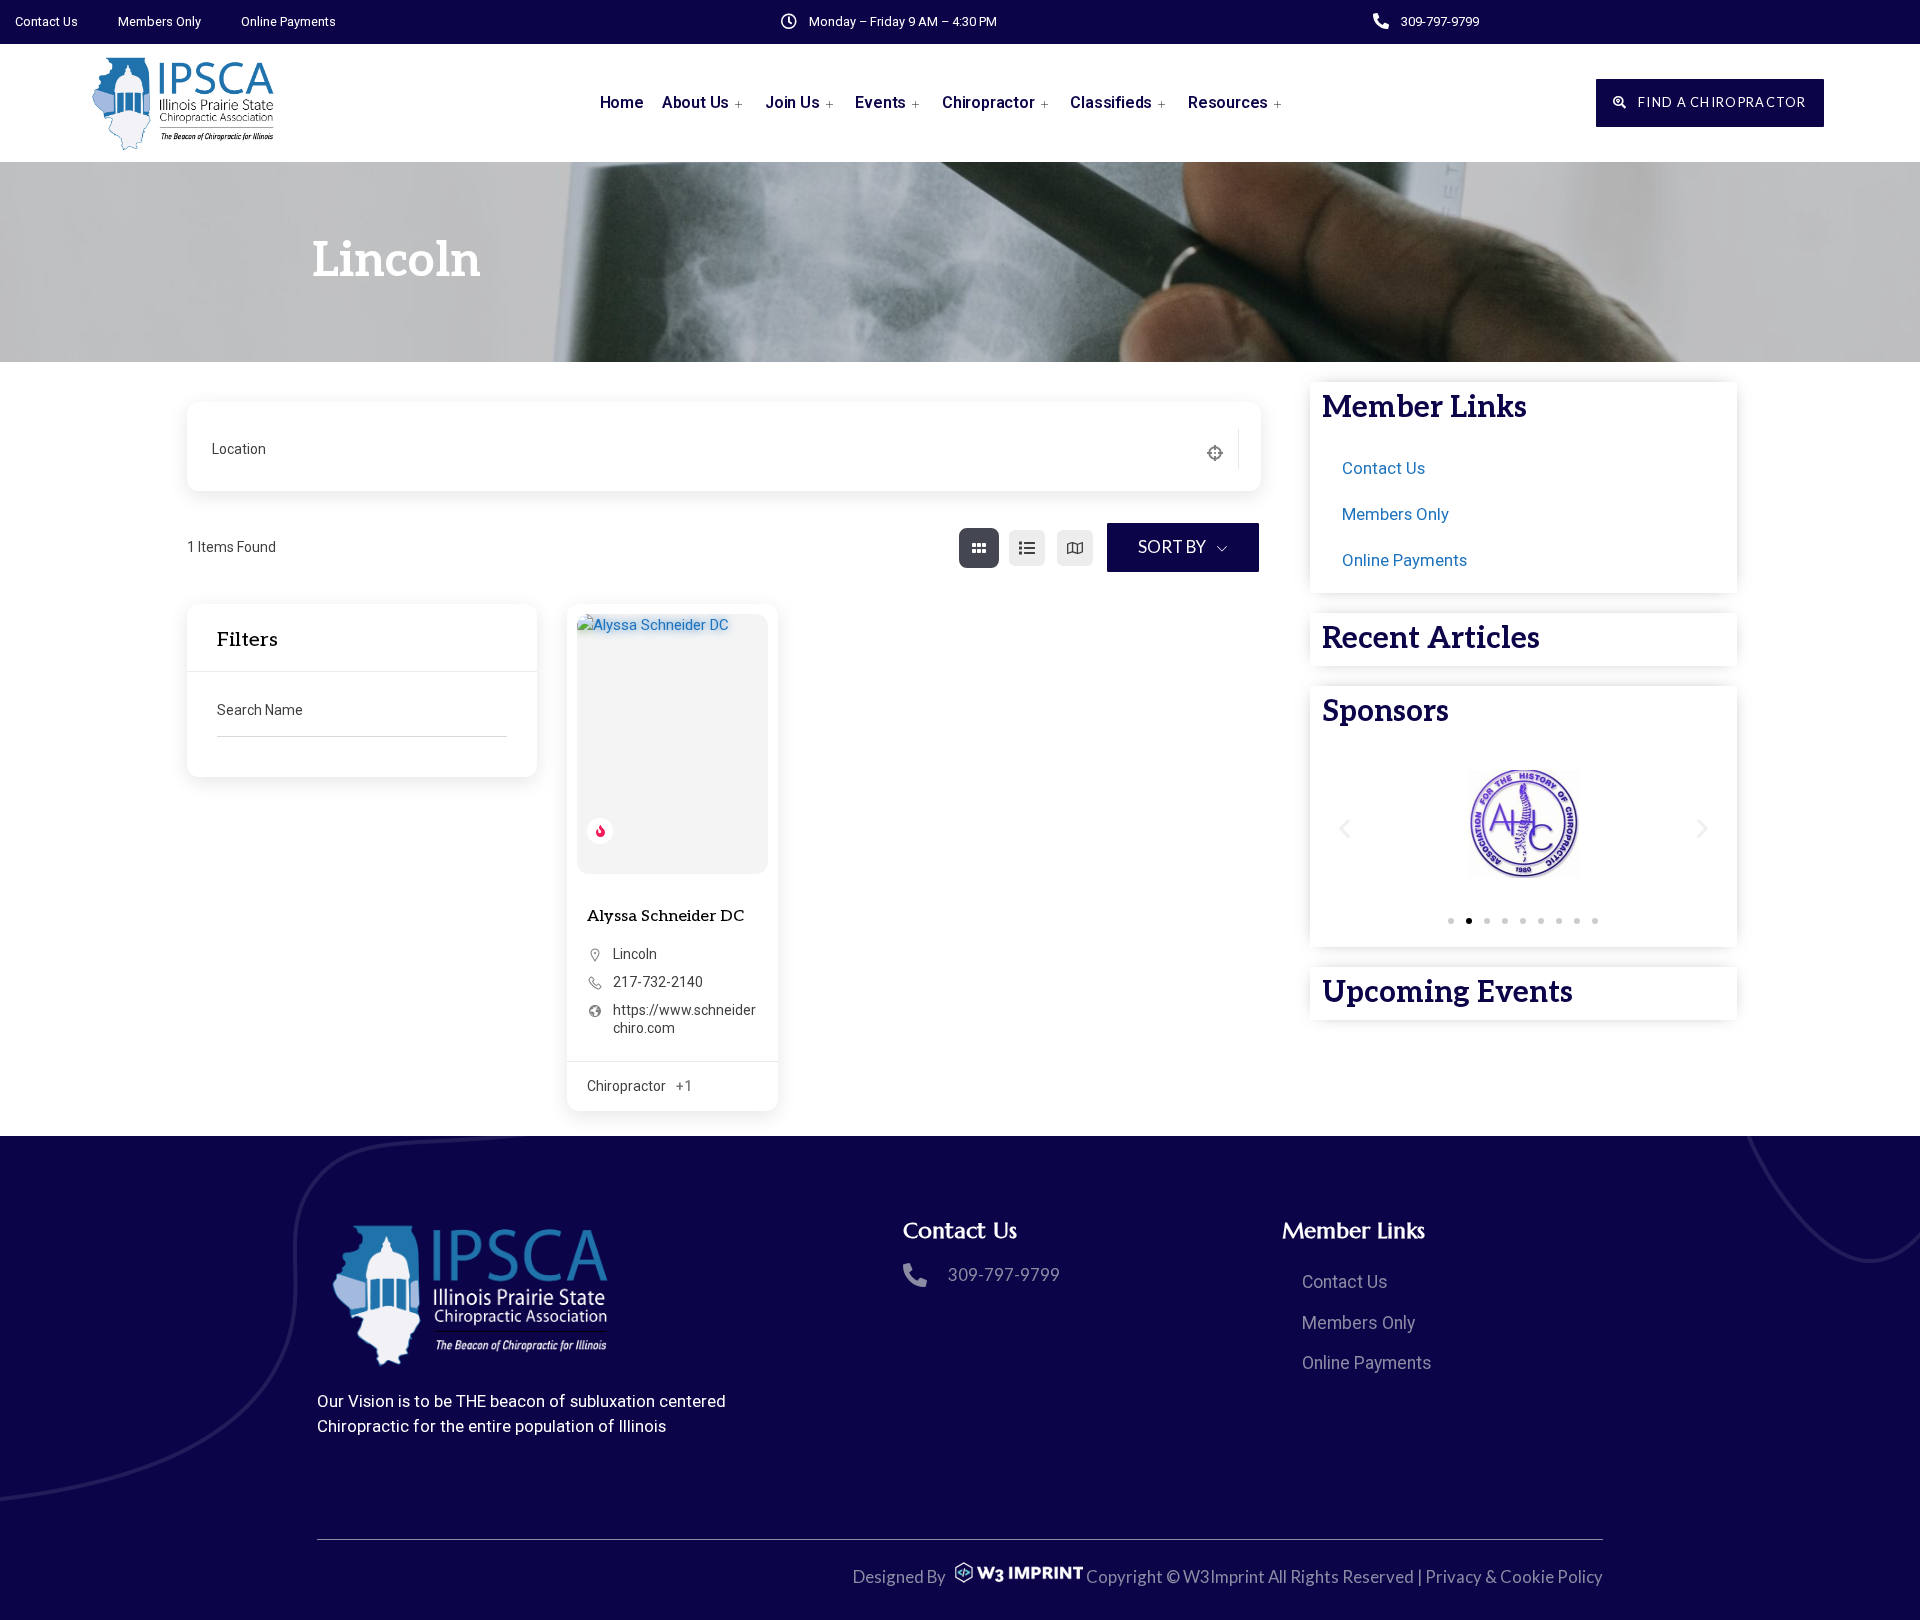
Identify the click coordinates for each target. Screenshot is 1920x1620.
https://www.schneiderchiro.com (684, 1019)
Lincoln (635, 954)
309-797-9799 (1440, 21)
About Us (695, 102)
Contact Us (46, 21)
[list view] (1027, 548)
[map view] (1075, 548)
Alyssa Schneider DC (665, 916)
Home (622, 102)
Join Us (792, 102)
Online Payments (288, 21)
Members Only (159, 21)
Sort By (1172, 546)
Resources (1228, 102)
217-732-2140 (658, 982)
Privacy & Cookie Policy (1514, 1576)
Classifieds (1111, 102)
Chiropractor (988, 102)
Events (880, 102)
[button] (1344, 828)
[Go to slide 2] (1469, 921)
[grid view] (979, 548)
